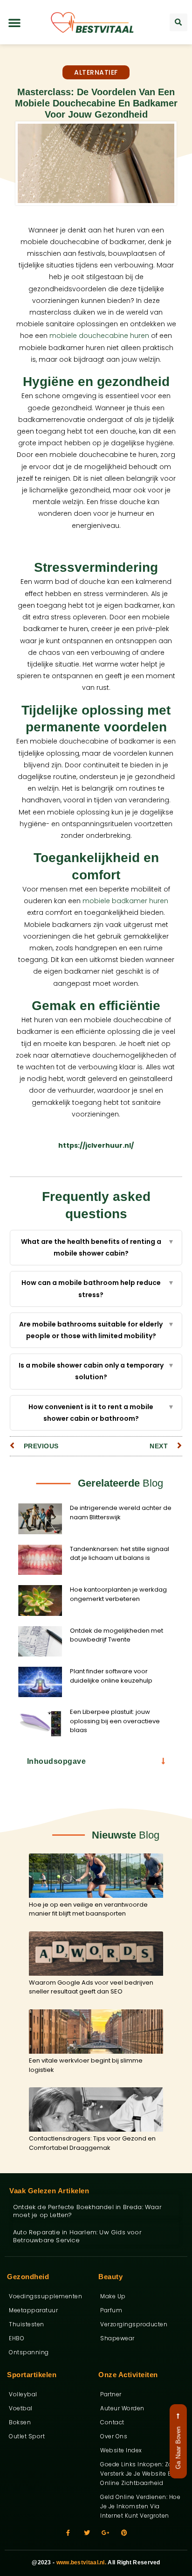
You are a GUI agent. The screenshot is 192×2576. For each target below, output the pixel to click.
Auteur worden (122, 2408)
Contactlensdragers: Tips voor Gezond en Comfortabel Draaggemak (92, 2143)
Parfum (111, 2310)
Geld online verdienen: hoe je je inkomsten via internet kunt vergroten (140, 2506)
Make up (113, 2296)
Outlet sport (27, 2436)
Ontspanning (29, 2352)
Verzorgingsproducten (134, 2324)
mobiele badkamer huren (125, 901)
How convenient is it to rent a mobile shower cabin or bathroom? (101, 1413)
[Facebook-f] (68, 2533)
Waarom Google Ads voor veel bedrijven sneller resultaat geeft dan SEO (91, 1987)
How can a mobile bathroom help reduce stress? (98, 1288)
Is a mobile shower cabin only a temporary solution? (97, 1371)
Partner (111, 2394)
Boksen (20, 2422)
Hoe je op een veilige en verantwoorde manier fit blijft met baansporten (88, 1909)
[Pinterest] (124, 2533)
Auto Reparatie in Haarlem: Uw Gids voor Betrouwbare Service (77, 2236)
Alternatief (96, 72)
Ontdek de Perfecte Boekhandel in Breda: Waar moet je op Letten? (87, 2211)
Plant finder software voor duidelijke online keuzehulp (111, 1676)
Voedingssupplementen (45, 2296)
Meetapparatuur (33, 2310)
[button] (14, 22)
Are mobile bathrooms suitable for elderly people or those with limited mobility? (97, 1330)
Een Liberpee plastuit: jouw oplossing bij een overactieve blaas (115, 1721)
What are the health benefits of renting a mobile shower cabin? (98, 1247)
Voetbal (21, 2408)
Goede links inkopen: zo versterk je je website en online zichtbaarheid (137, 2474)
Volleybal (23, 2394)
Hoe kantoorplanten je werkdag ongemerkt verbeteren (118, 1594)
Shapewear (117, 2338)
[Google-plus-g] (106, 2533)
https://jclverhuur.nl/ (96, 1145)
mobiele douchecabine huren (99, 336)
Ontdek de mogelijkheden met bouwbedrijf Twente (117, 1635)
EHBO (17, 2338)
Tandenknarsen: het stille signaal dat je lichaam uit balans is (120, 1554)
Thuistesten (27, 2324)
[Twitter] (87, 2533)
